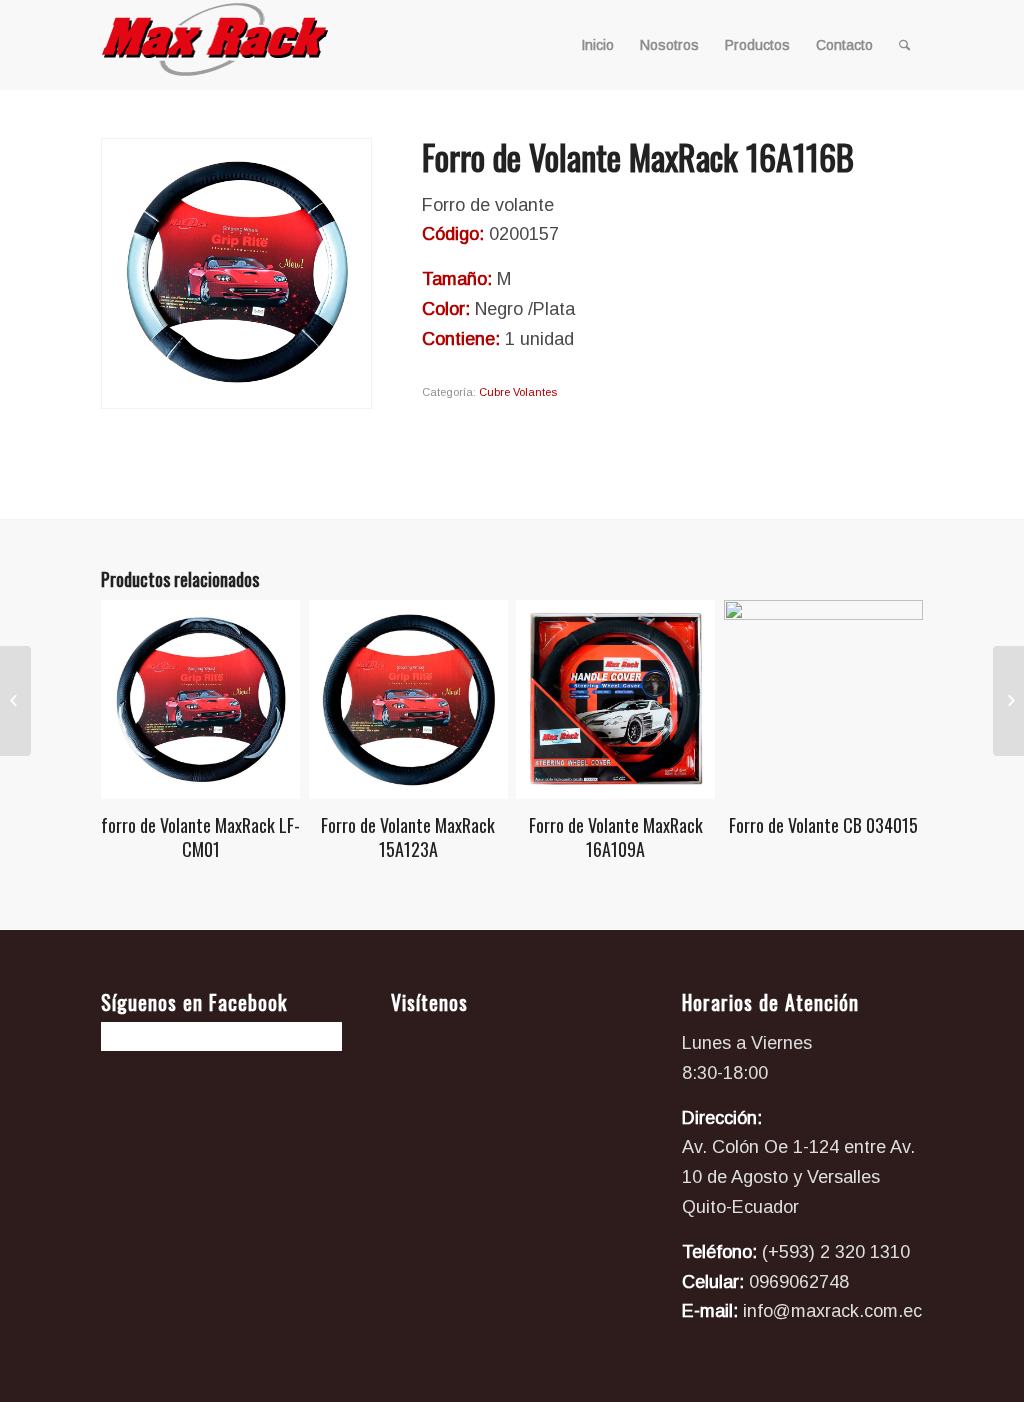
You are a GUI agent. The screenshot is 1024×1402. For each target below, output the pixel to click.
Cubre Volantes (518, 392)
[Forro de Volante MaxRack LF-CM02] (15, 701)
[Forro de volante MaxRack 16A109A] (1008, 701)
